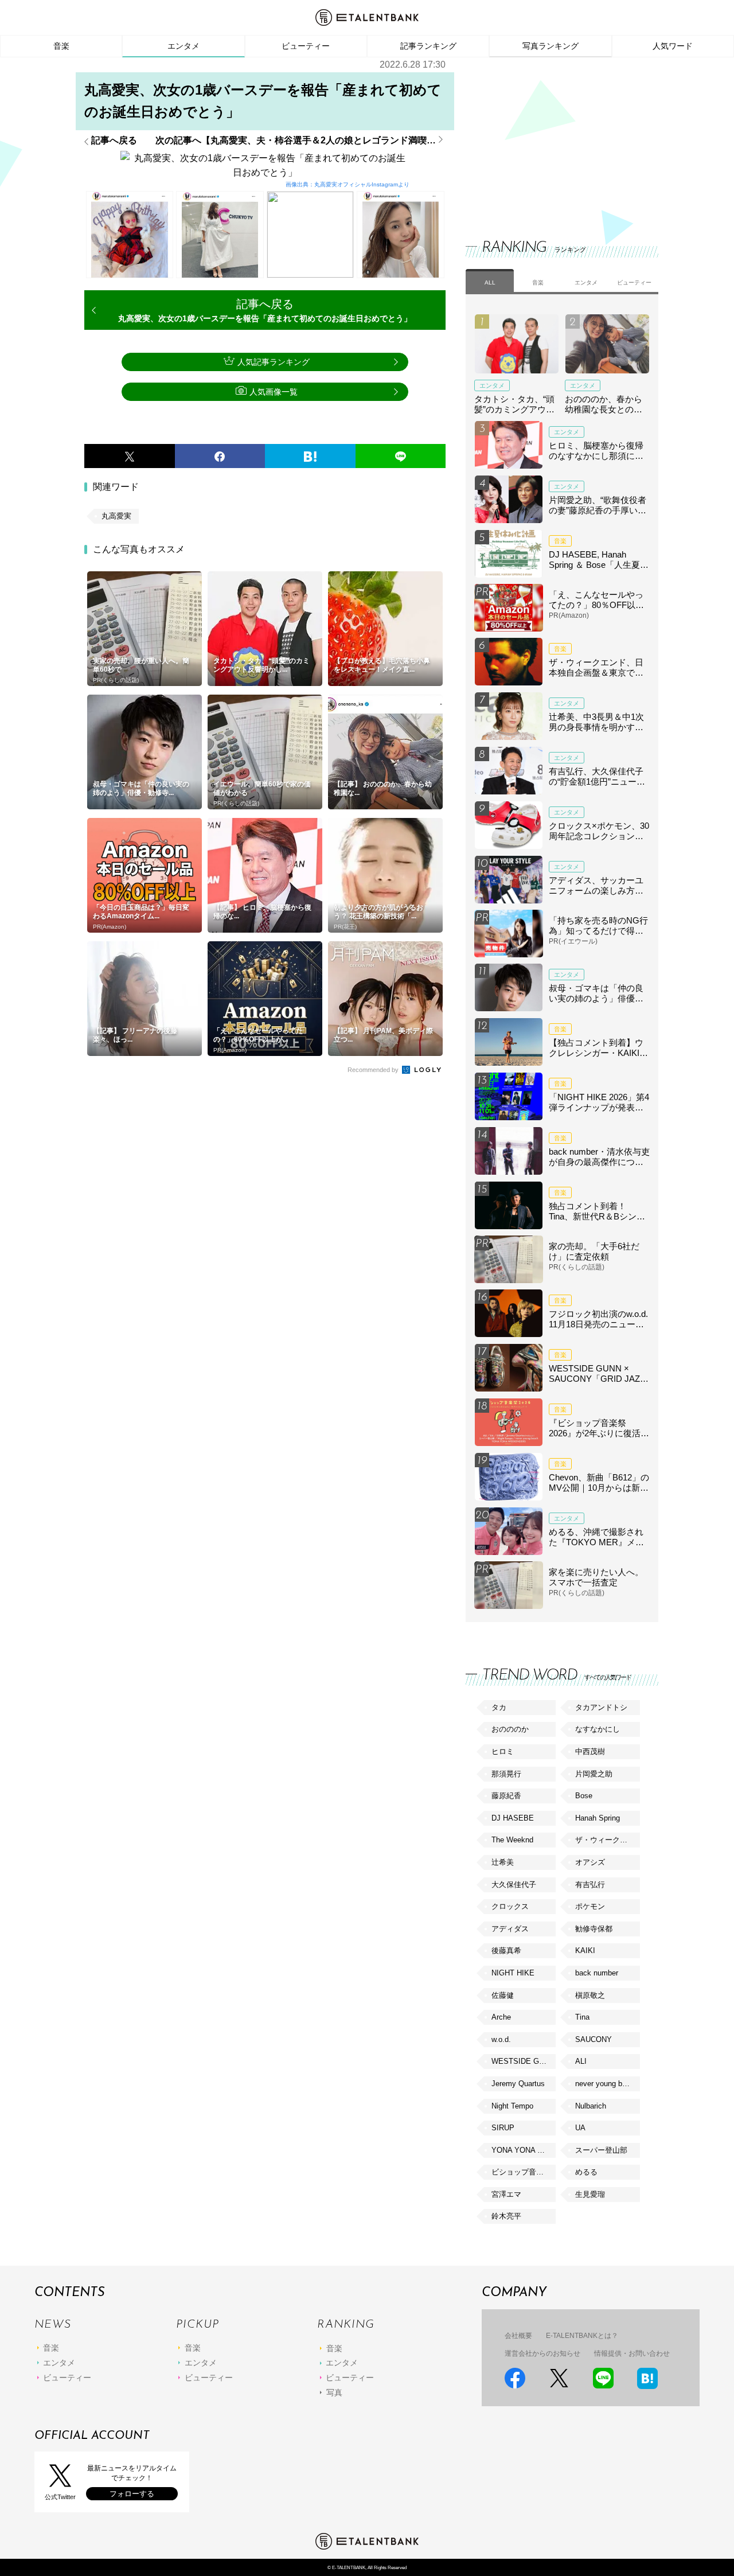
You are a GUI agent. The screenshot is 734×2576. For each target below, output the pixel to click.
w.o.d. (501, 2039)
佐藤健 (503, 1995)
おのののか (510, 1729)
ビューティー (306, 46)
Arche (501, 2017)
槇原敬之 (590, 1995)
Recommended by (374, 1070)
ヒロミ (503, 1751)
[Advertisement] (552, 138)
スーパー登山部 (601, 2150)
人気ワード (673, 46)
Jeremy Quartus (518, 2084)
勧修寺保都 (594, 1929)
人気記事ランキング (274, 362)
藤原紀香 (506, 1796)
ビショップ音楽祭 (521, 2172)
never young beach (607, 2084)
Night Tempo (512, 2106)
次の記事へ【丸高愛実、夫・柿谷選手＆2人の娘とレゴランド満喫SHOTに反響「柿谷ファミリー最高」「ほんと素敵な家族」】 (300, 141)
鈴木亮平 (506, 2216)
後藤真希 (506, 1950)
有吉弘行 (590, 1885)
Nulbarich (591, 2106)
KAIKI (585, 1950)
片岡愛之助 (594, 1774)
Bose (584, 1796)
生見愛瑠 (590, 2194)
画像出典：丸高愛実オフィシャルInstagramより (348, 184)
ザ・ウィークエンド (607, 1840)
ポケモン (590, 1906)
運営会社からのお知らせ (542, 2353)
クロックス (510, 1906)
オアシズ (590, 1862)
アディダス (510, 1929)
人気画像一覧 (274, 392)
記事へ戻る (114, 141)
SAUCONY (594, 2039)
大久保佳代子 (514, 1885)
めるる (586, 2172)
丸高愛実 (116, 516)
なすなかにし (598, 1729)
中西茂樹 (590, 1751)
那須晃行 (506, 1774)
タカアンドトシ (601, 1707)
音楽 (61, 46)
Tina (582, 2017)
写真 (334, 2392)
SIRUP (503, 2128)
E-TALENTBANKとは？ (582, 2336)
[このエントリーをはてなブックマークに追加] (310, 456)
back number (597, 1973)
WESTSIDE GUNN (523, 2061)
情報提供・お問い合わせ (632, 2353)
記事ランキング (428, 46)
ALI (581, 2061)
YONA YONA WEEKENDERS (524, 2150)
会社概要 (518, 2336)
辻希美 (503, 1862)
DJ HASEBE (513, 1818)
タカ (499, 1707)
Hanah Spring (598, 1818)
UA (580, 2128)
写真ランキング (550, 46)
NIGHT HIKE (513, 1973)
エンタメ (183, 46)
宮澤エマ (506, 2194)
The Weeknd (512, 1840)
